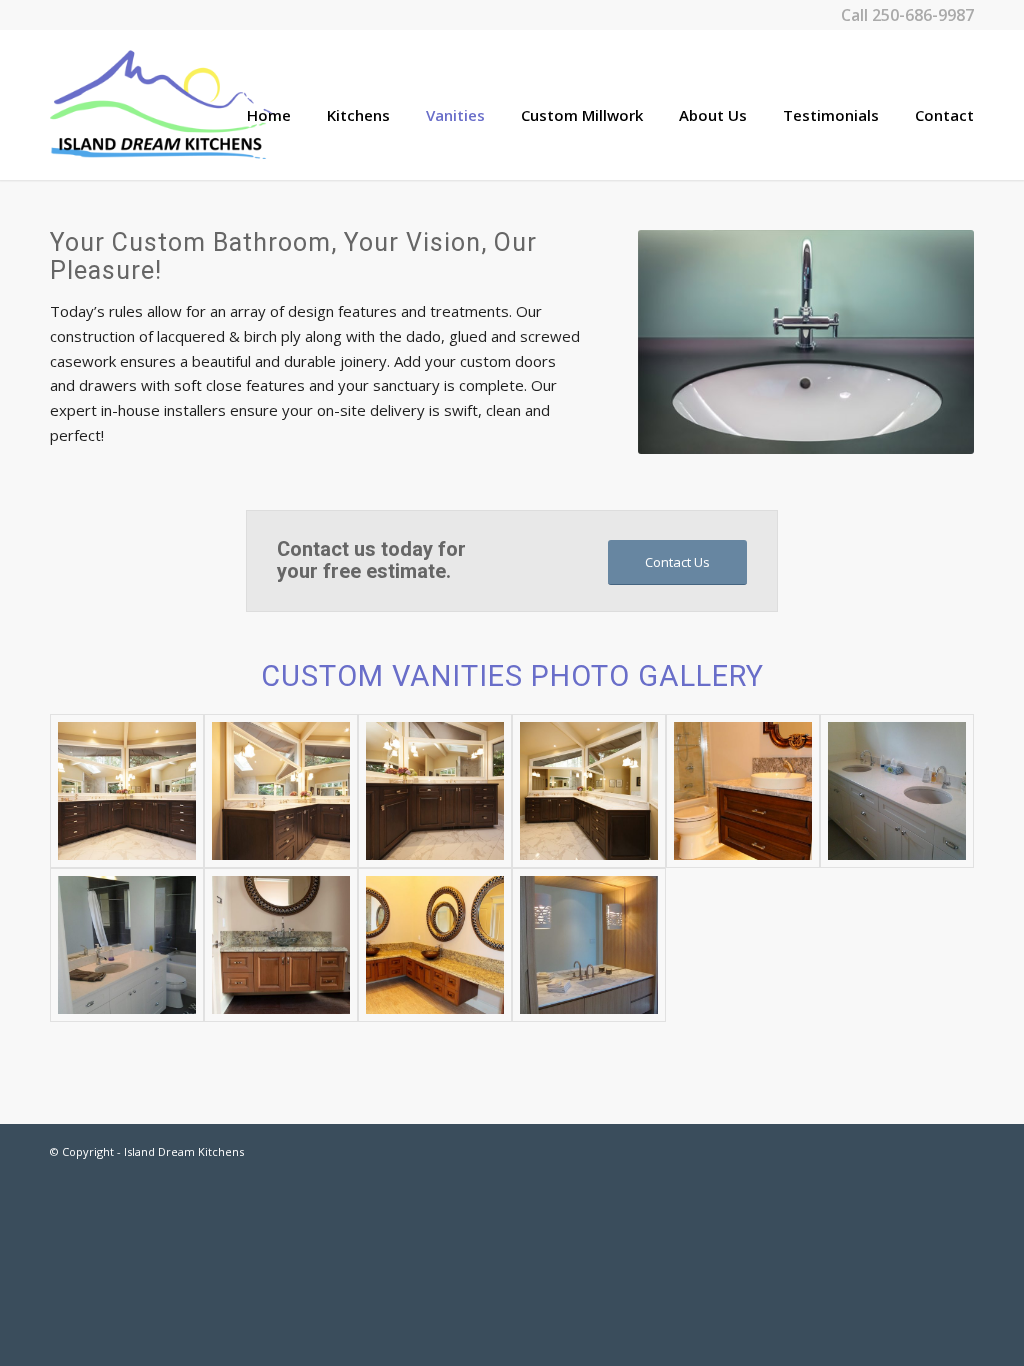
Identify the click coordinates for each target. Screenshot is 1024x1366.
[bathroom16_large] (435, 945)
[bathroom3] (281, 791)
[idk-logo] (165, 105)
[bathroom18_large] (743, 791)
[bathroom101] (127, 945)
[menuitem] (251, 105)
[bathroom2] (435, 791)
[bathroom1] (589, 791)
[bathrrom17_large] (281, 945)
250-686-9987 (923, 15)
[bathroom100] (897, 791)
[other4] (589, 945)
